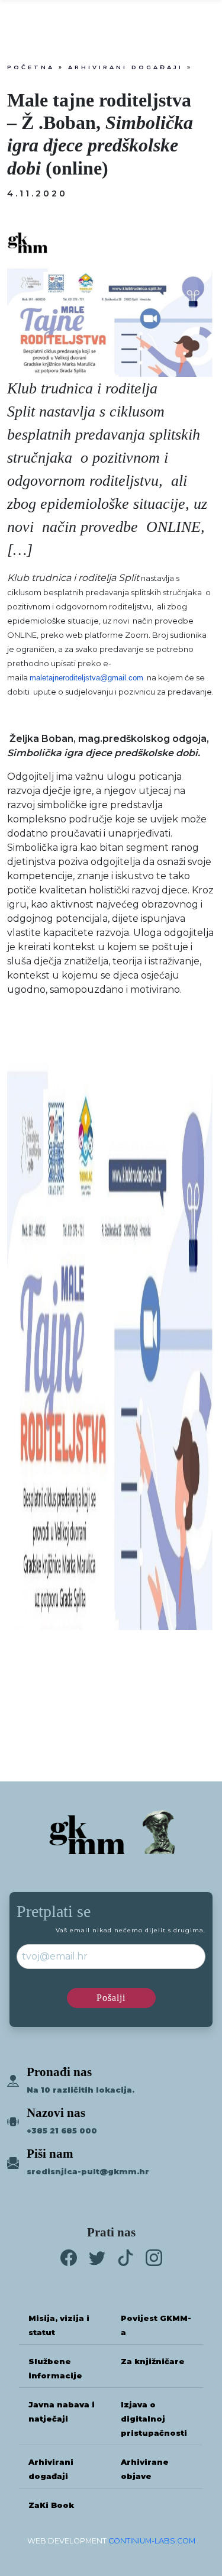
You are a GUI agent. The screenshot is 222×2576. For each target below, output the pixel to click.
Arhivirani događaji (126, 67)
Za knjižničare (153, 2362)
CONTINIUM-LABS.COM (152, 2541)
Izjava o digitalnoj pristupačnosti (154, 2419)
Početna (31, 67)
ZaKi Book (51, 2505)
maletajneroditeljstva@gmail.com (86, 678)
